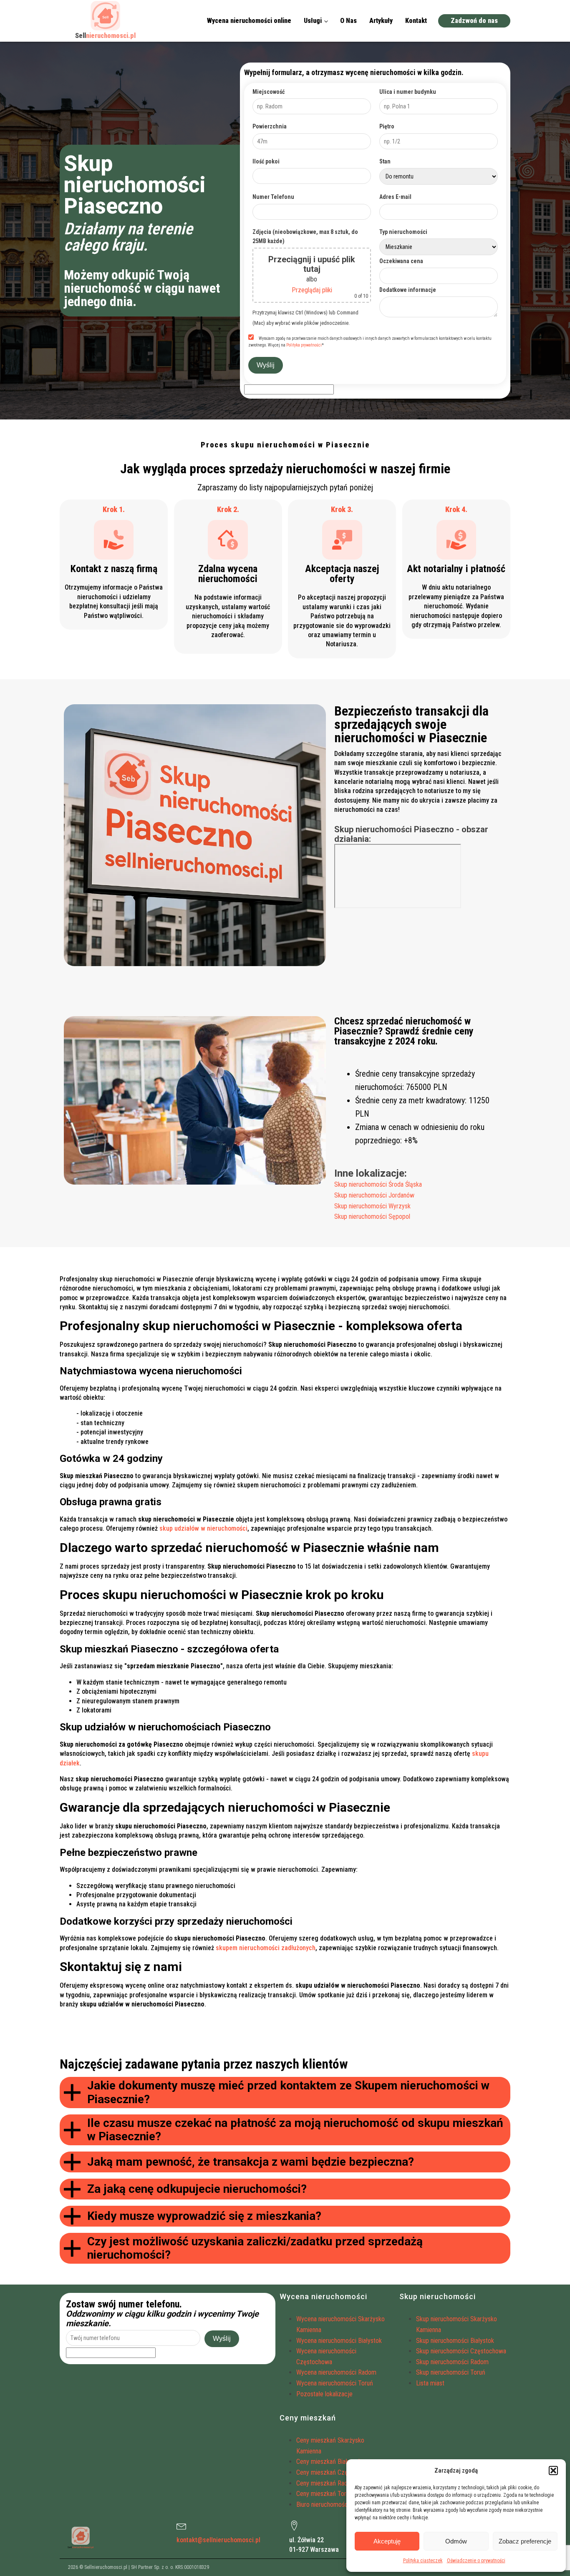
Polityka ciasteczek (423, 2561)
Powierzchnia (270, 126)
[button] (553, 2471)
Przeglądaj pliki (312, 290)
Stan (385, 161)
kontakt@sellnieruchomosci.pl (218, 2540)
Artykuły (381, 21)
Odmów (456, 2541)
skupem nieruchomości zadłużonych (266, 1948)
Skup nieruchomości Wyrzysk (372, 1206)
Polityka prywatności (304, 345)
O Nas (348, 21)
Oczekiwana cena (401, 261)
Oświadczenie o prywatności (476, 2561)
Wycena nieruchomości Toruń (335, 2383)
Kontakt (416, 21)
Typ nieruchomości (403, 232)
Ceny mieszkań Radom (326, 2483)
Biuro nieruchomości (323, 2504)
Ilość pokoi (266, 161)
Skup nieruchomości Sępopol (372, 1216)
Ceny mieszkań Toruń (324, 2494)
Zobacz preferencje (525, 2541)
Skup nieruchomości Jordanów (374, 1195)
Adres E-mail (395, 197)
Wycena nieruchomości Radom (336, 2372)
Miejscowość (269, 92)
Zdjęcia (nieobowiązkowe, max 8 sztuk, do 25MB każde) (305, 236)
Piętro (387, 126)
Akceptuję (387, 2541)
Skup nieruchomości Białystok (455, 2341)
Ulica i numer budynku (408, 92)
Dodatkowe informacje (408, 290)
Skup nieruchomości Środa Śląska (378, 1184)
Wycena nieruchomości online (249, 21)
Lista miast (430, 2383)
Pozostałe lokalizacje (324, 2394)
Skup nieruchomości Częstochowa (461, 2351)
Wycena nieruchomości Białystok (339, 2341)
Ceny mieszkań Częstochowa (335, 2472)
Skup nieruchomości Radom (452, 2362)
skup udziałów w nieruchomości (203, 1528)
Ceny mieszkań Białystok (329, 2462)
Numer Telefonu (273, 197)
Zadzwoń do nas (474, 21)
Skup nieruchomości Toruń (451, 2372)
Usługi (313, 21)
